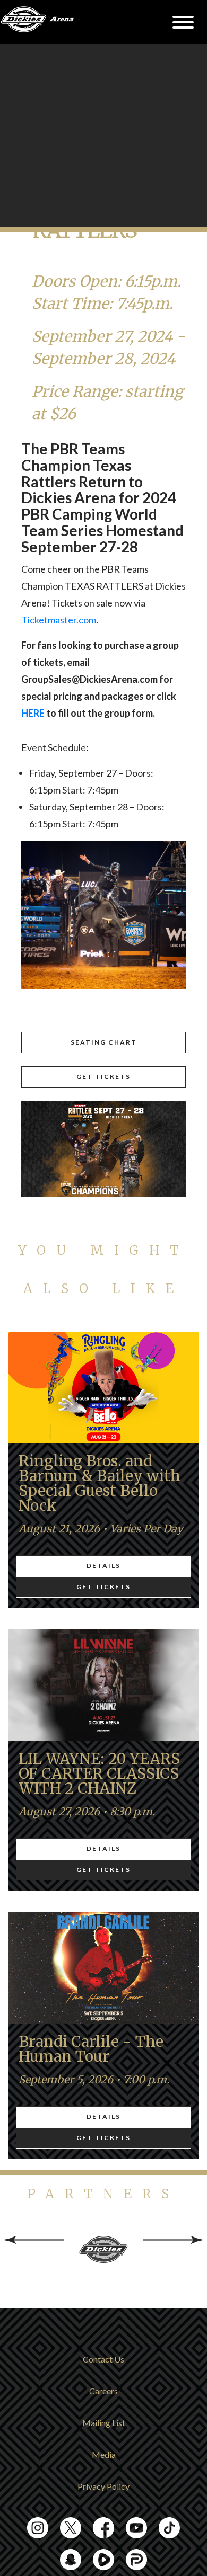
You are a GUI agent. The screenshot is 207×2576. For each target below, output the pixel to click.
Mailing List (104, 2423)
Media (104, 2454)
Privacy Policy (103, 2486)
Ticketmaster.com (59, 620)
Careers (103, 2391)
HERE (33, 713)
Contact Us (103, 2359)
